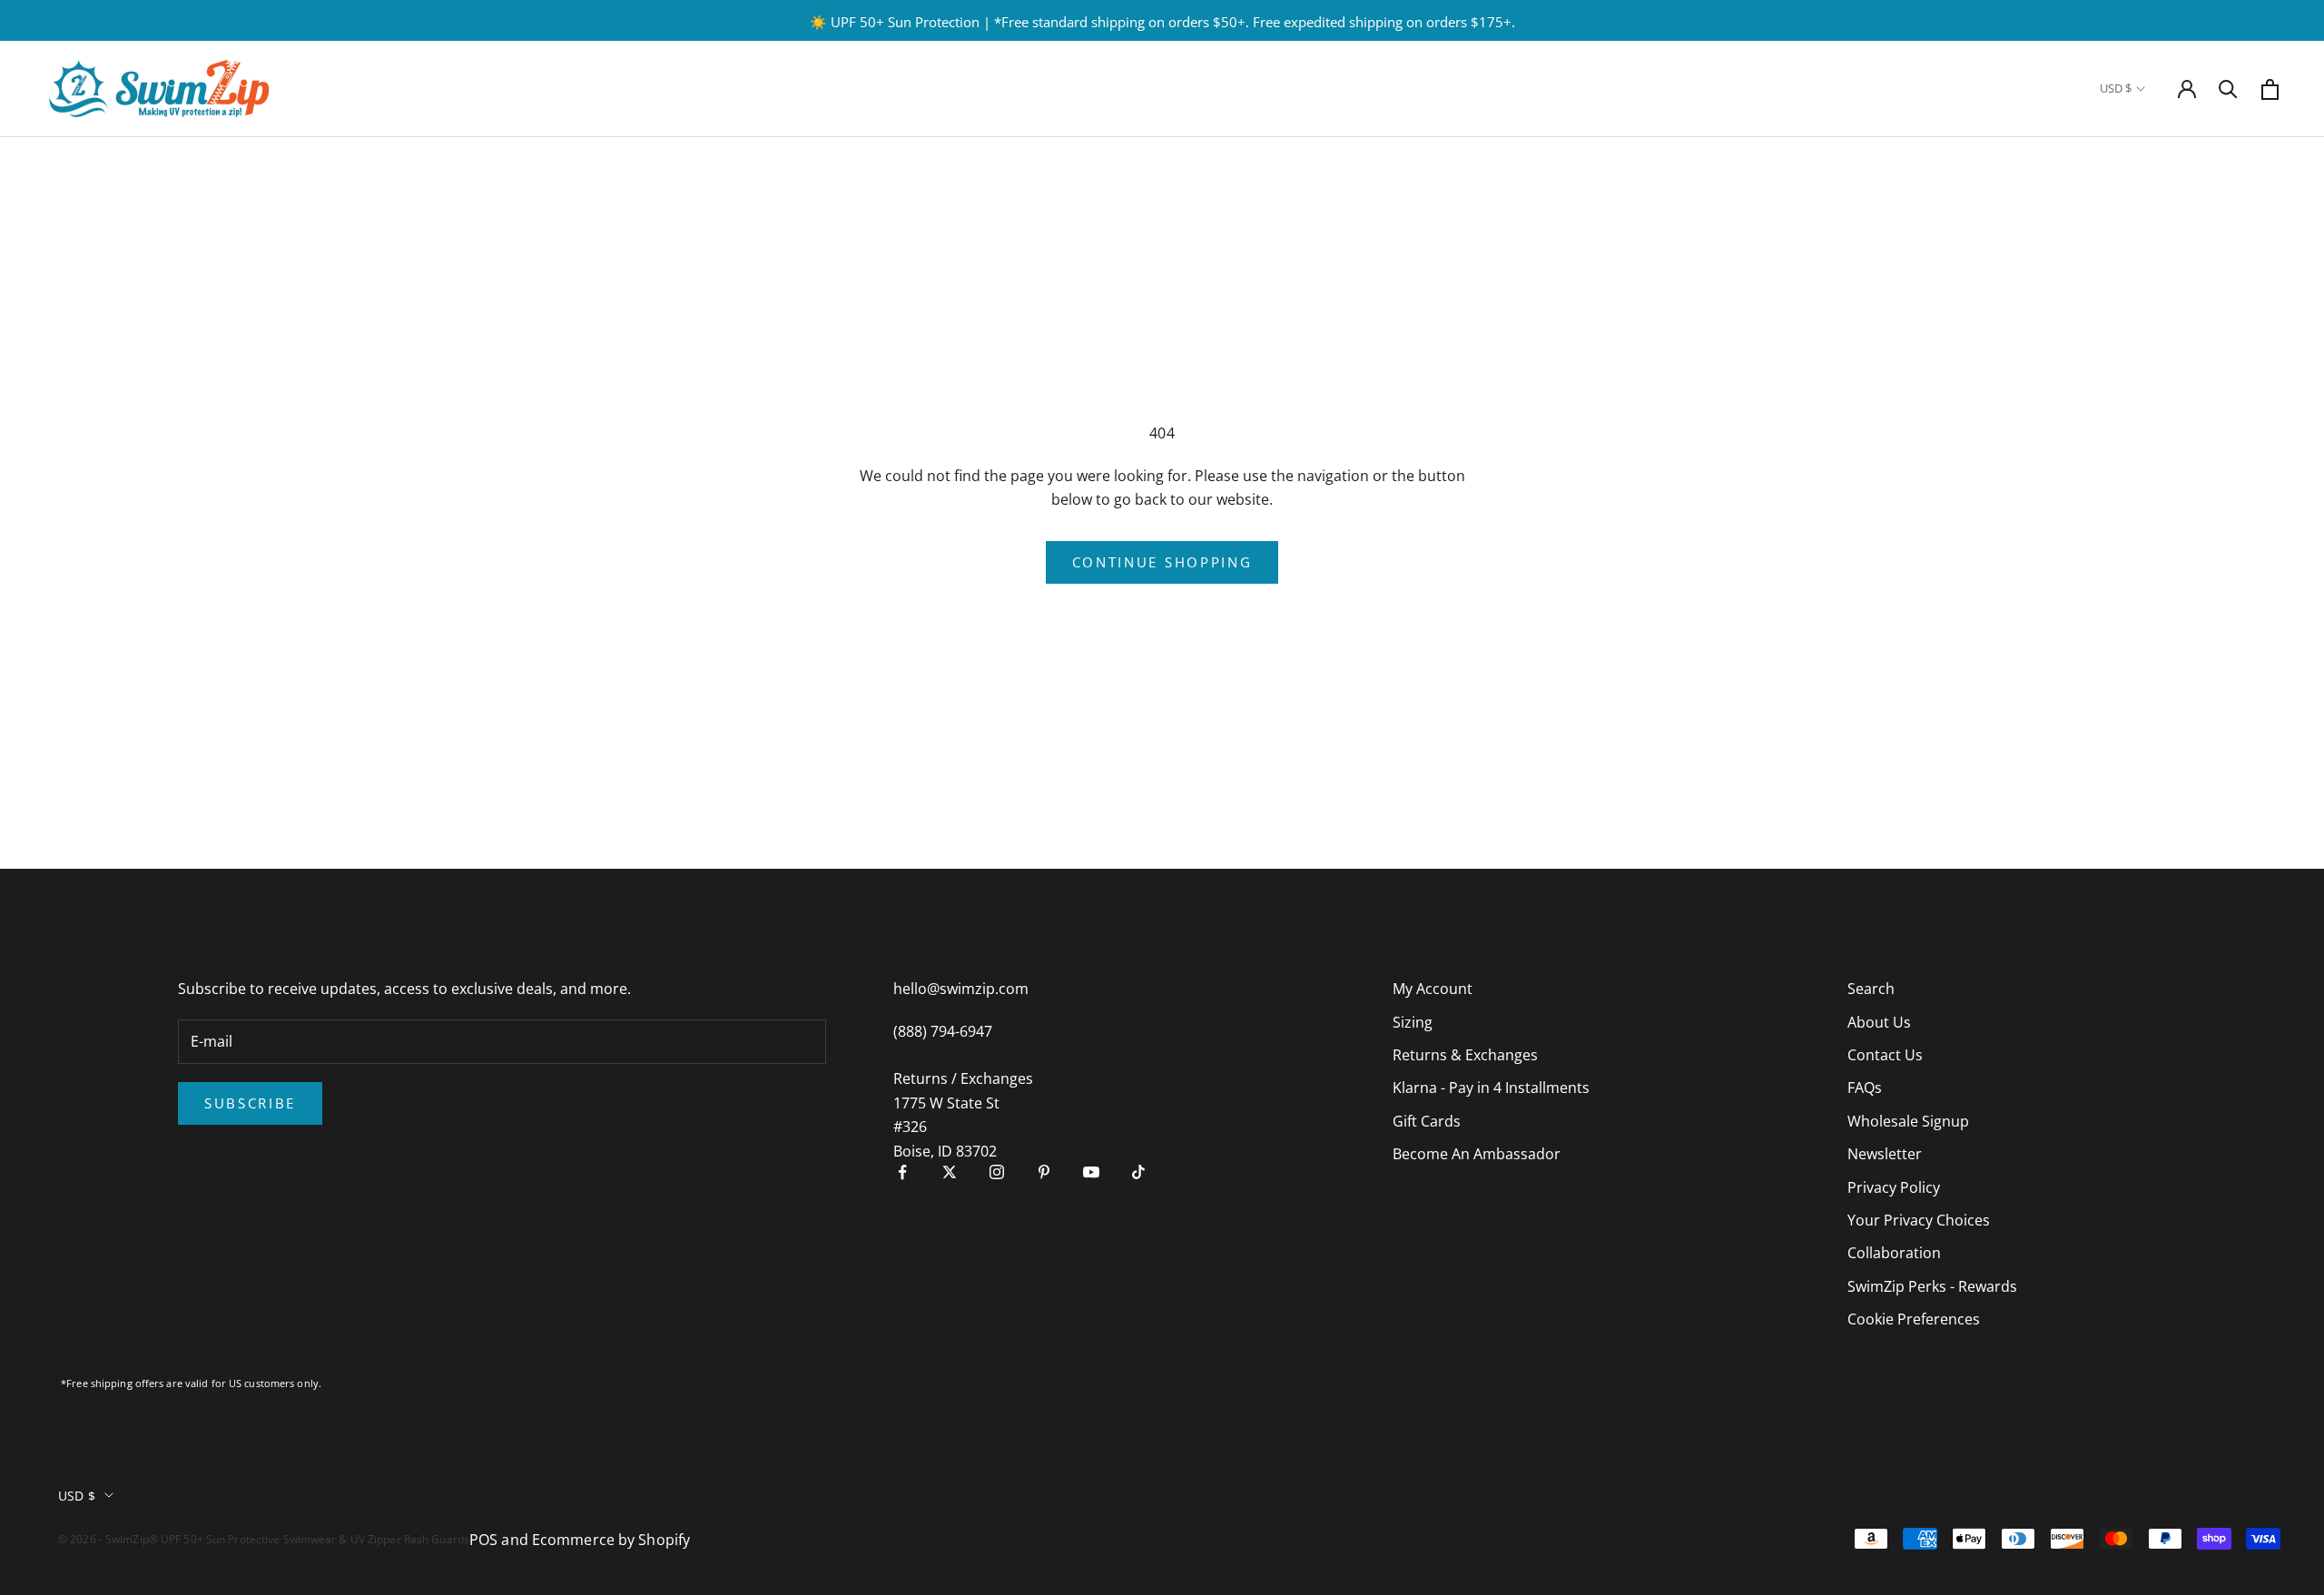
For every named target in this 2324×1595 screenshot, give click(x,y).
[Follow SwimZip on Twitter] (950, 1172)
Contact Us (1885, 1055)
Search (1871, 989)
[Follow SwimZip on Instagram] (997, 1172)
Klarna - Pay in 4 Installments (1491, 1088)
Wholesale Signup (1908, 1121)
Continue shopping (1162, 562)
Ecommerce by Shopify (611, 1540)
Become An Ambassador (1477, 1154)
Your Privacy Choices (1919, 1220)
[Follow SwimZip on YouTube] (1091, 1172)
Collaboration (1894, 1253)
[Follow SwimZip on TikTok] (1138, 1172)
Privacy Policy (1894, 1187)
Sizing (1413, 1022)
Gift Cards (1427, 1121)
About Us (1879, 1022)
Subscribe (250, 1103)
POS (483, 1540)
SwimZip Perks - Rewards (1932, 1286)
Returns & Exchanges (1465, 1055)
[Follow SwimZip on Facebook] (902, 1172)
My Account (1433, 989)
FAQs (1865, 1088)
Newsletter (1885, 1154)
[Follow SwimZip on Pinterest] (1044, 1172)
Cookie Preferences (1914, 1319)
